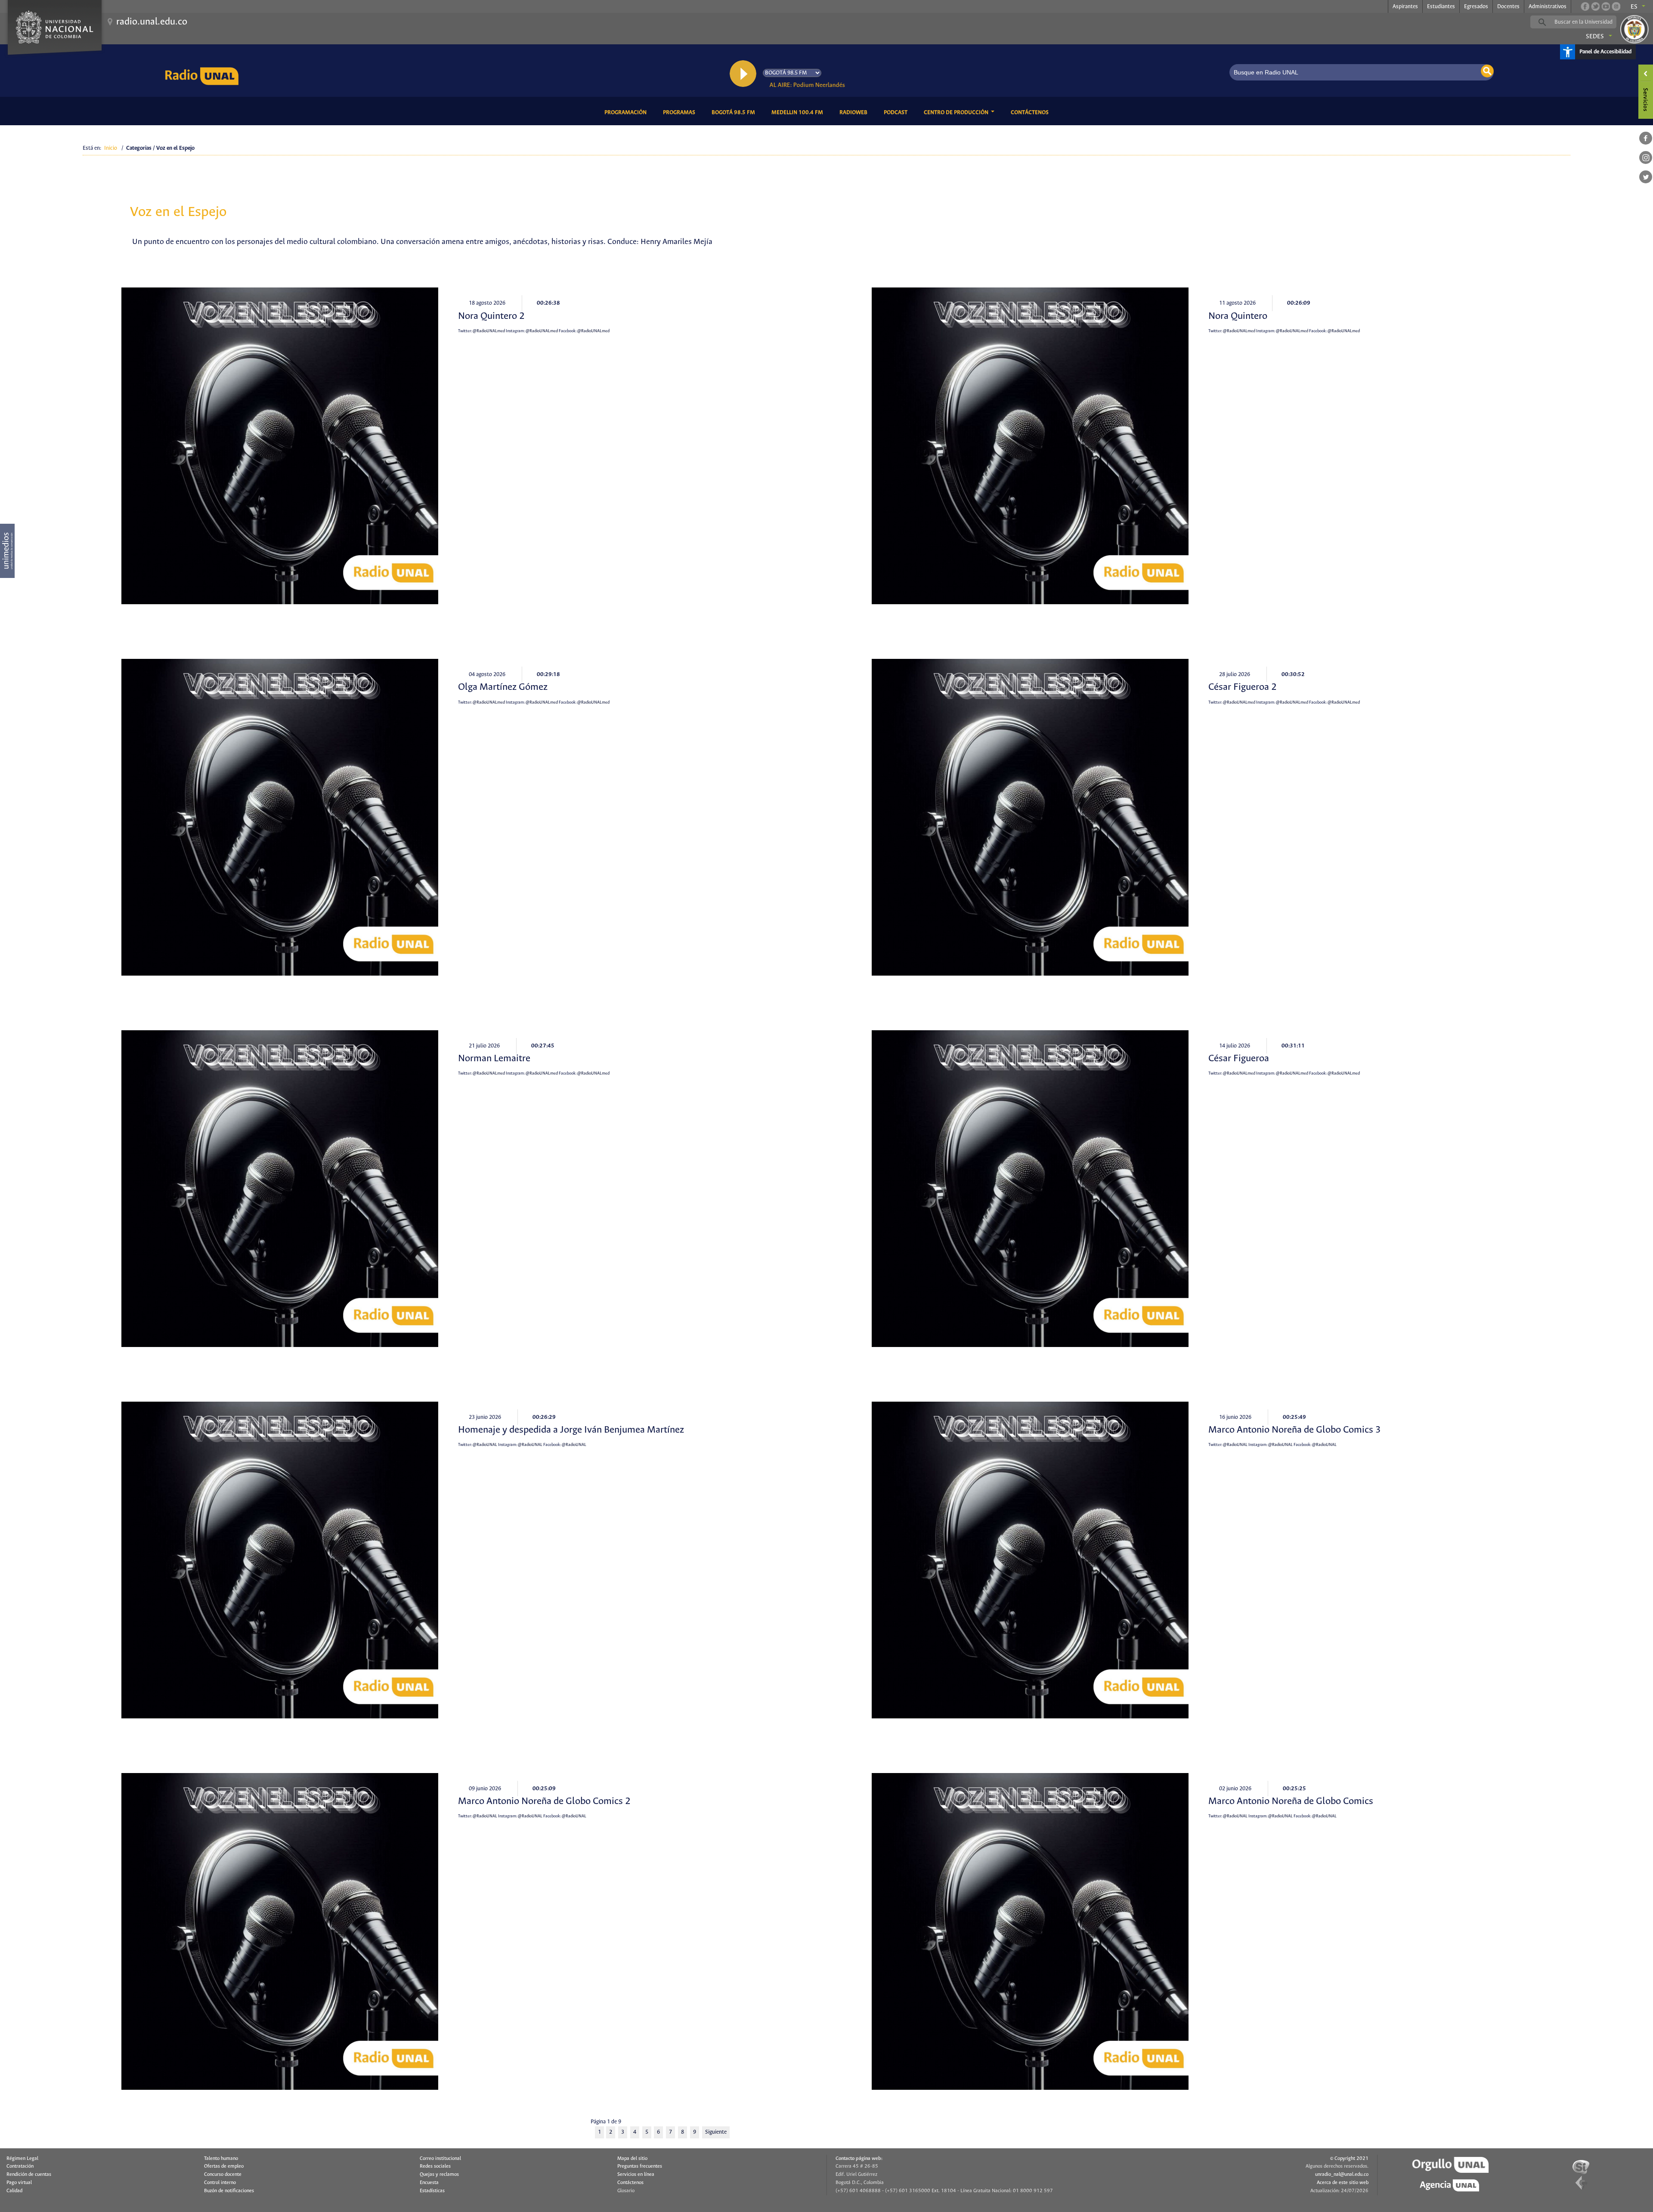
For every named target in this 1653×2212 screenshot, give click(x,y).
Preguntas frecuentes (640, 2166)
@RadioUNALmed (489, 331)
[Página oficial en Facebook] (1585, 6)
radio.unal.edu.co (152, 22)
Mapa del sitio (632, 2159)
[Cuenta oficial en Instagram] (1616, 6)
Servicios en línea (636, 2175)
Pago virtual (19, 2183)
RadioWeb (855, 112)
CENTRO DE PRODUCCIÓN (957, 113)
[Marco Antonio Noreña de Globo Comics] (1030, 1931)
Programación (627, 112)
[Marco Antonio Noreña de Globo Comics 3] (1030, 1560)
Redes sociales (435, 2166)
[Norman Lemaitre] (280, 1189)
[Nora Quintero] (1030, 446)
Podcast (897, 112)
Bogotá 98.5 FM (735, 112)
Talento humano (221, 2159)
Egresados (1476, 7)
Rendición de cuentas (29, 2175)
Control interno (220, 2183)
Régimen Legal (22, 2159)
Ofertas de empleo (224, 2166)
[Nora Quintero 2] (280, 446)
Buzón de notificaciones (229, 2191)
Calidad (14, 2191)
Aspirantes (1405, 7)
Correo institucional (440, 2159)
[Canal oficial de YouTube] (1606, 6)
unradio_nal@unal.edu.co (1342, 2175)
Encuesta (429, 2183)
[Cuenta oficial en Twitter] (1595, 6)
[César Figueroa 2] (1030, 817)
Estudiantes (1441, 7)
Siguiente (716, 2132)
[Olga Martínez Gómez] (280, 817)
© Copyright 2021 (1349, 2159)
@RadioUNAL (485, 1445)
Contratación (20, 2166)
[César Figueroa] (1030, 1189)
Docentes (1508, 7)
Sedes (1595, 37)
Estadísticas (432, 2191)
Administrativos (1548, 7)
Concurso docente (223, 2175)
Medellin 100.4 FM (799, 112)
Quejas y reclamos (439, 2175)
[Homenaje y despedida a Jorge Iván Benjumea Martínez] (280, 1560)
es (1634, 7)
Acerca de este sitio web (1343, 2183)
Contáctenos (1031, 112)
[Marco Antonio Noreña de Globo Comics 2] (280, 1931)
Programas (681, 112)
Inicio (111, 148)
